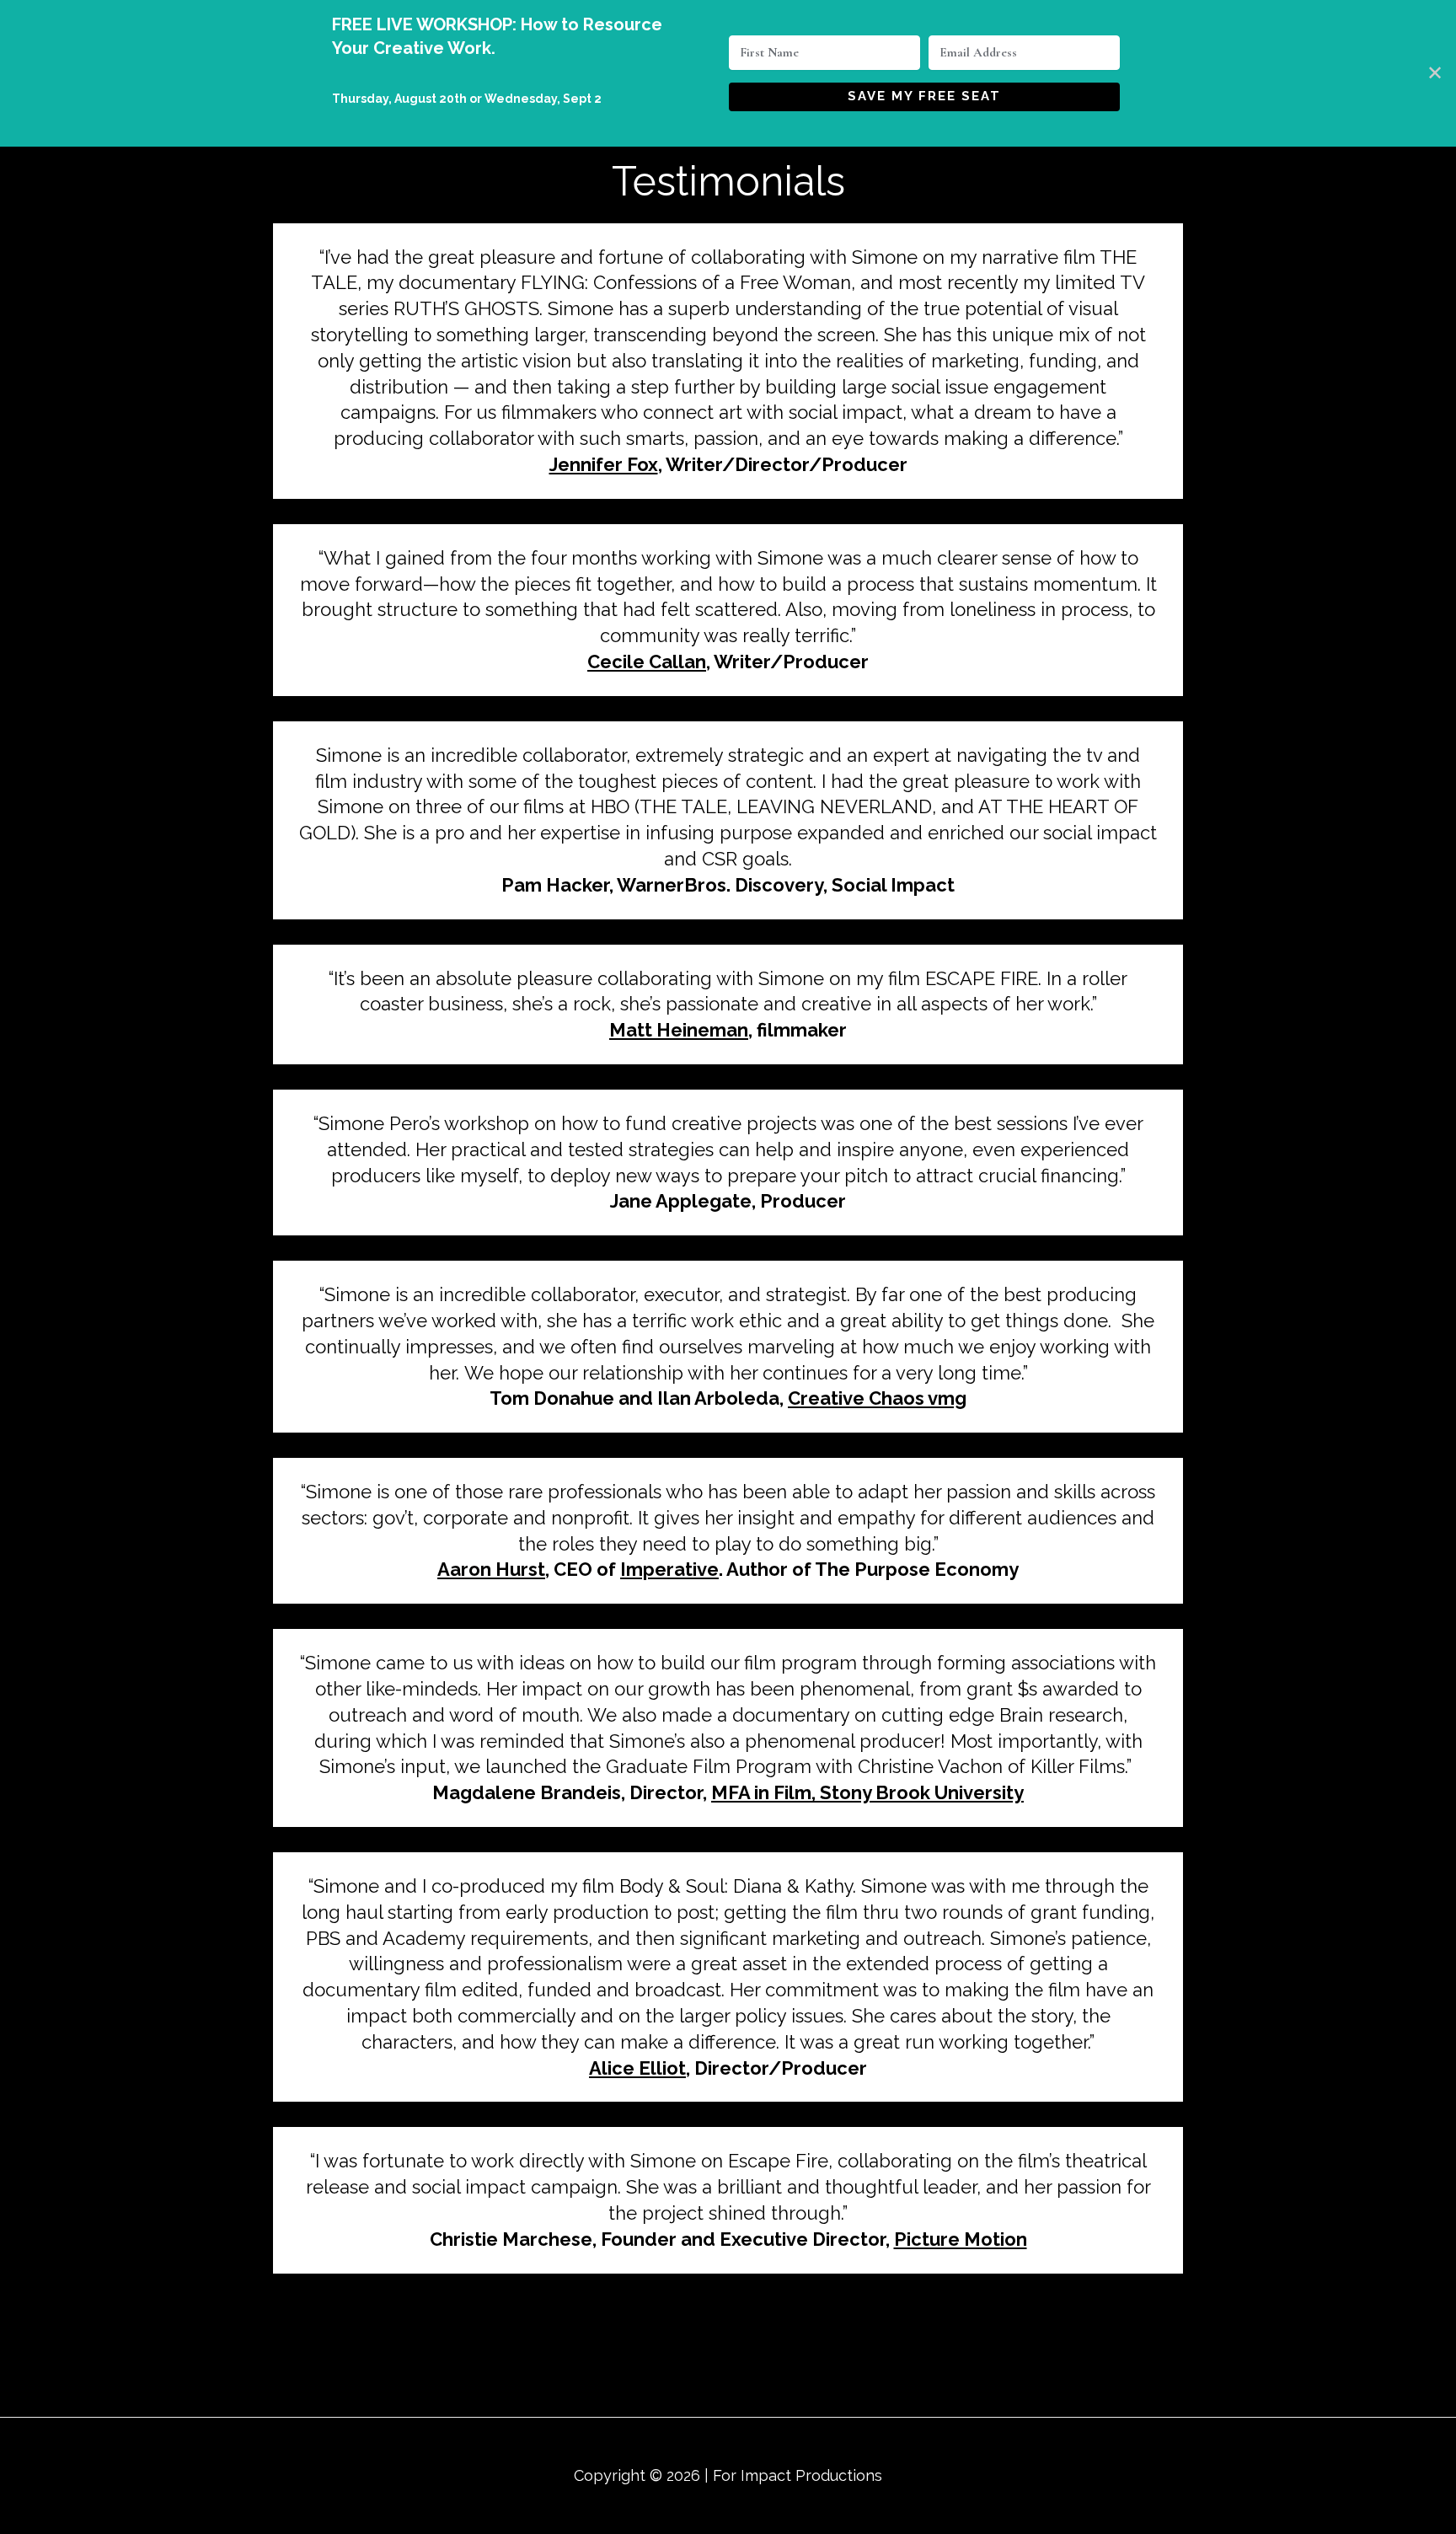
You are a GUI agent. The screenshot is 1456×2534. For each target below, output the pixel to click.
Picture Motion (961, 2239)
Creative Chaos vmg (877, 1398)
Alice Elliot (637, 2068)
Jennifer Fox (604, 464)
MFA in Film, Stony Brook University (867, 1792)
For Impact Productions (798, 2475)
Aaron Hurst (491, 1569)
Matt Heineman (679, 1030)
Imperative (669, 1569)
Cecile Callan (647, 662)
